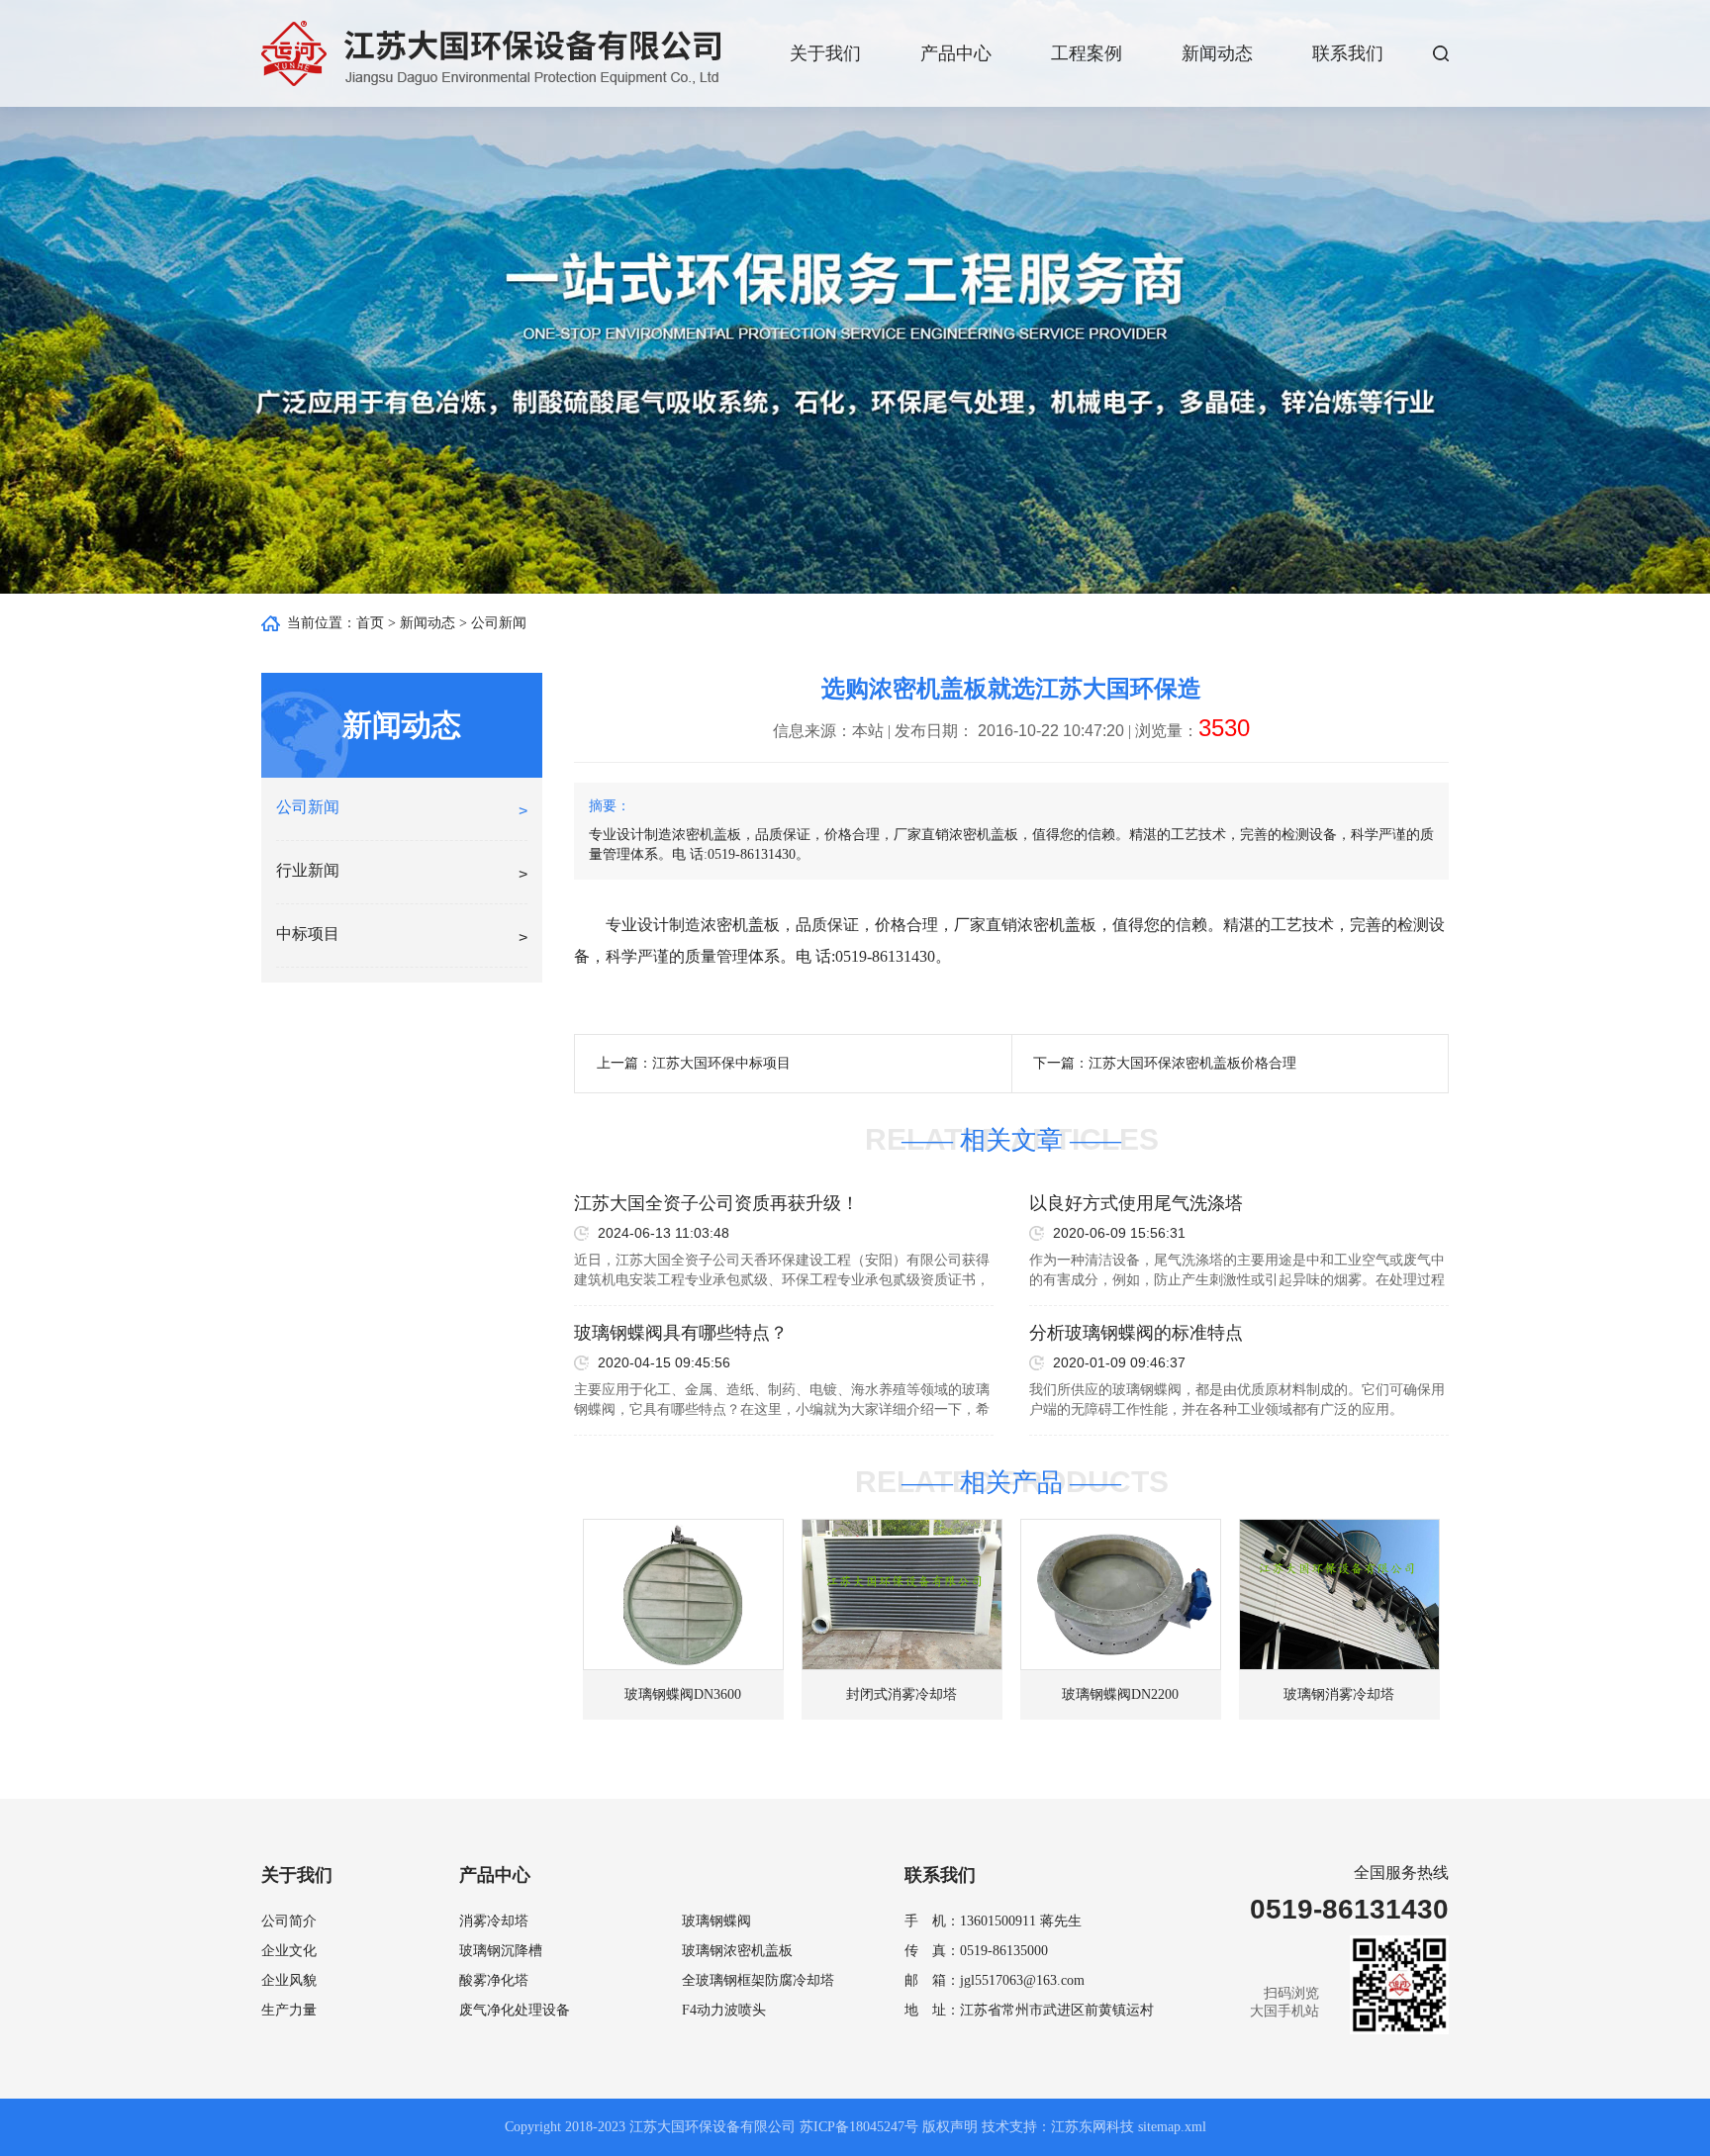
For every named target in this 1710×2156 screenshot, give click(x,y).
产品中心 (956, 53)
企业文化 (289, 1951)
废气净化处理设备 (515, 2010)
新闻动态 (1217, 53)
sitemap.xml (1172, 2127)
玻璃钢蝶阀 (716, 1921)
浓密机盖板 (740, 925)
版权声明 (950, 2127)
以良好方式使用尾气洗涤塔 (1136, 1203)
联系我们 (1348, 53)
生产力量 (289, 2010)
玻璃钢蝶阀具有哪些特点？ (681, 1333)
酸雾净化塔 (494, 1980)
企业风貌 (289, 1980)
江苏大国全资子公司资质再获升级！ (716, 1203)
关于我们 (825, 53)
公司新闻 (499, 623)
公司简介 (289, 1921)
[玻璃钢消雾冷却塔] (1339, 1594)
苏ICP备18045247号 (859, 2127)
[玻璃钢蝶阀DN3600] (683, 1594)
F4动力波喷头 (724, 2010)
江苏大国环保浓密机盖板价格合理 (1192, 1063)
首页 (370, 623)
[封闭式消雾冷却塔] (902, 1594)
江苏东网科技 (1092, 2127)
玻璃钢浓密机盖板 (737, 1951)
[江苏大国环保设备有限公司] (491, 53)
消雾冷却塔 (494, 1921)
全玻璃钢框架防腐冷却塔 (758, 1980)
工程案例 (1087, 53)
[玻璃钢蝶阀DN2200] (1121, 1594)
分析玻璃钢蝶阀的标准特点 (1136, 1333)
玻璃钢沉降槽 (501, 1951)
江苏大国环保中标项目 (721, 1063)
